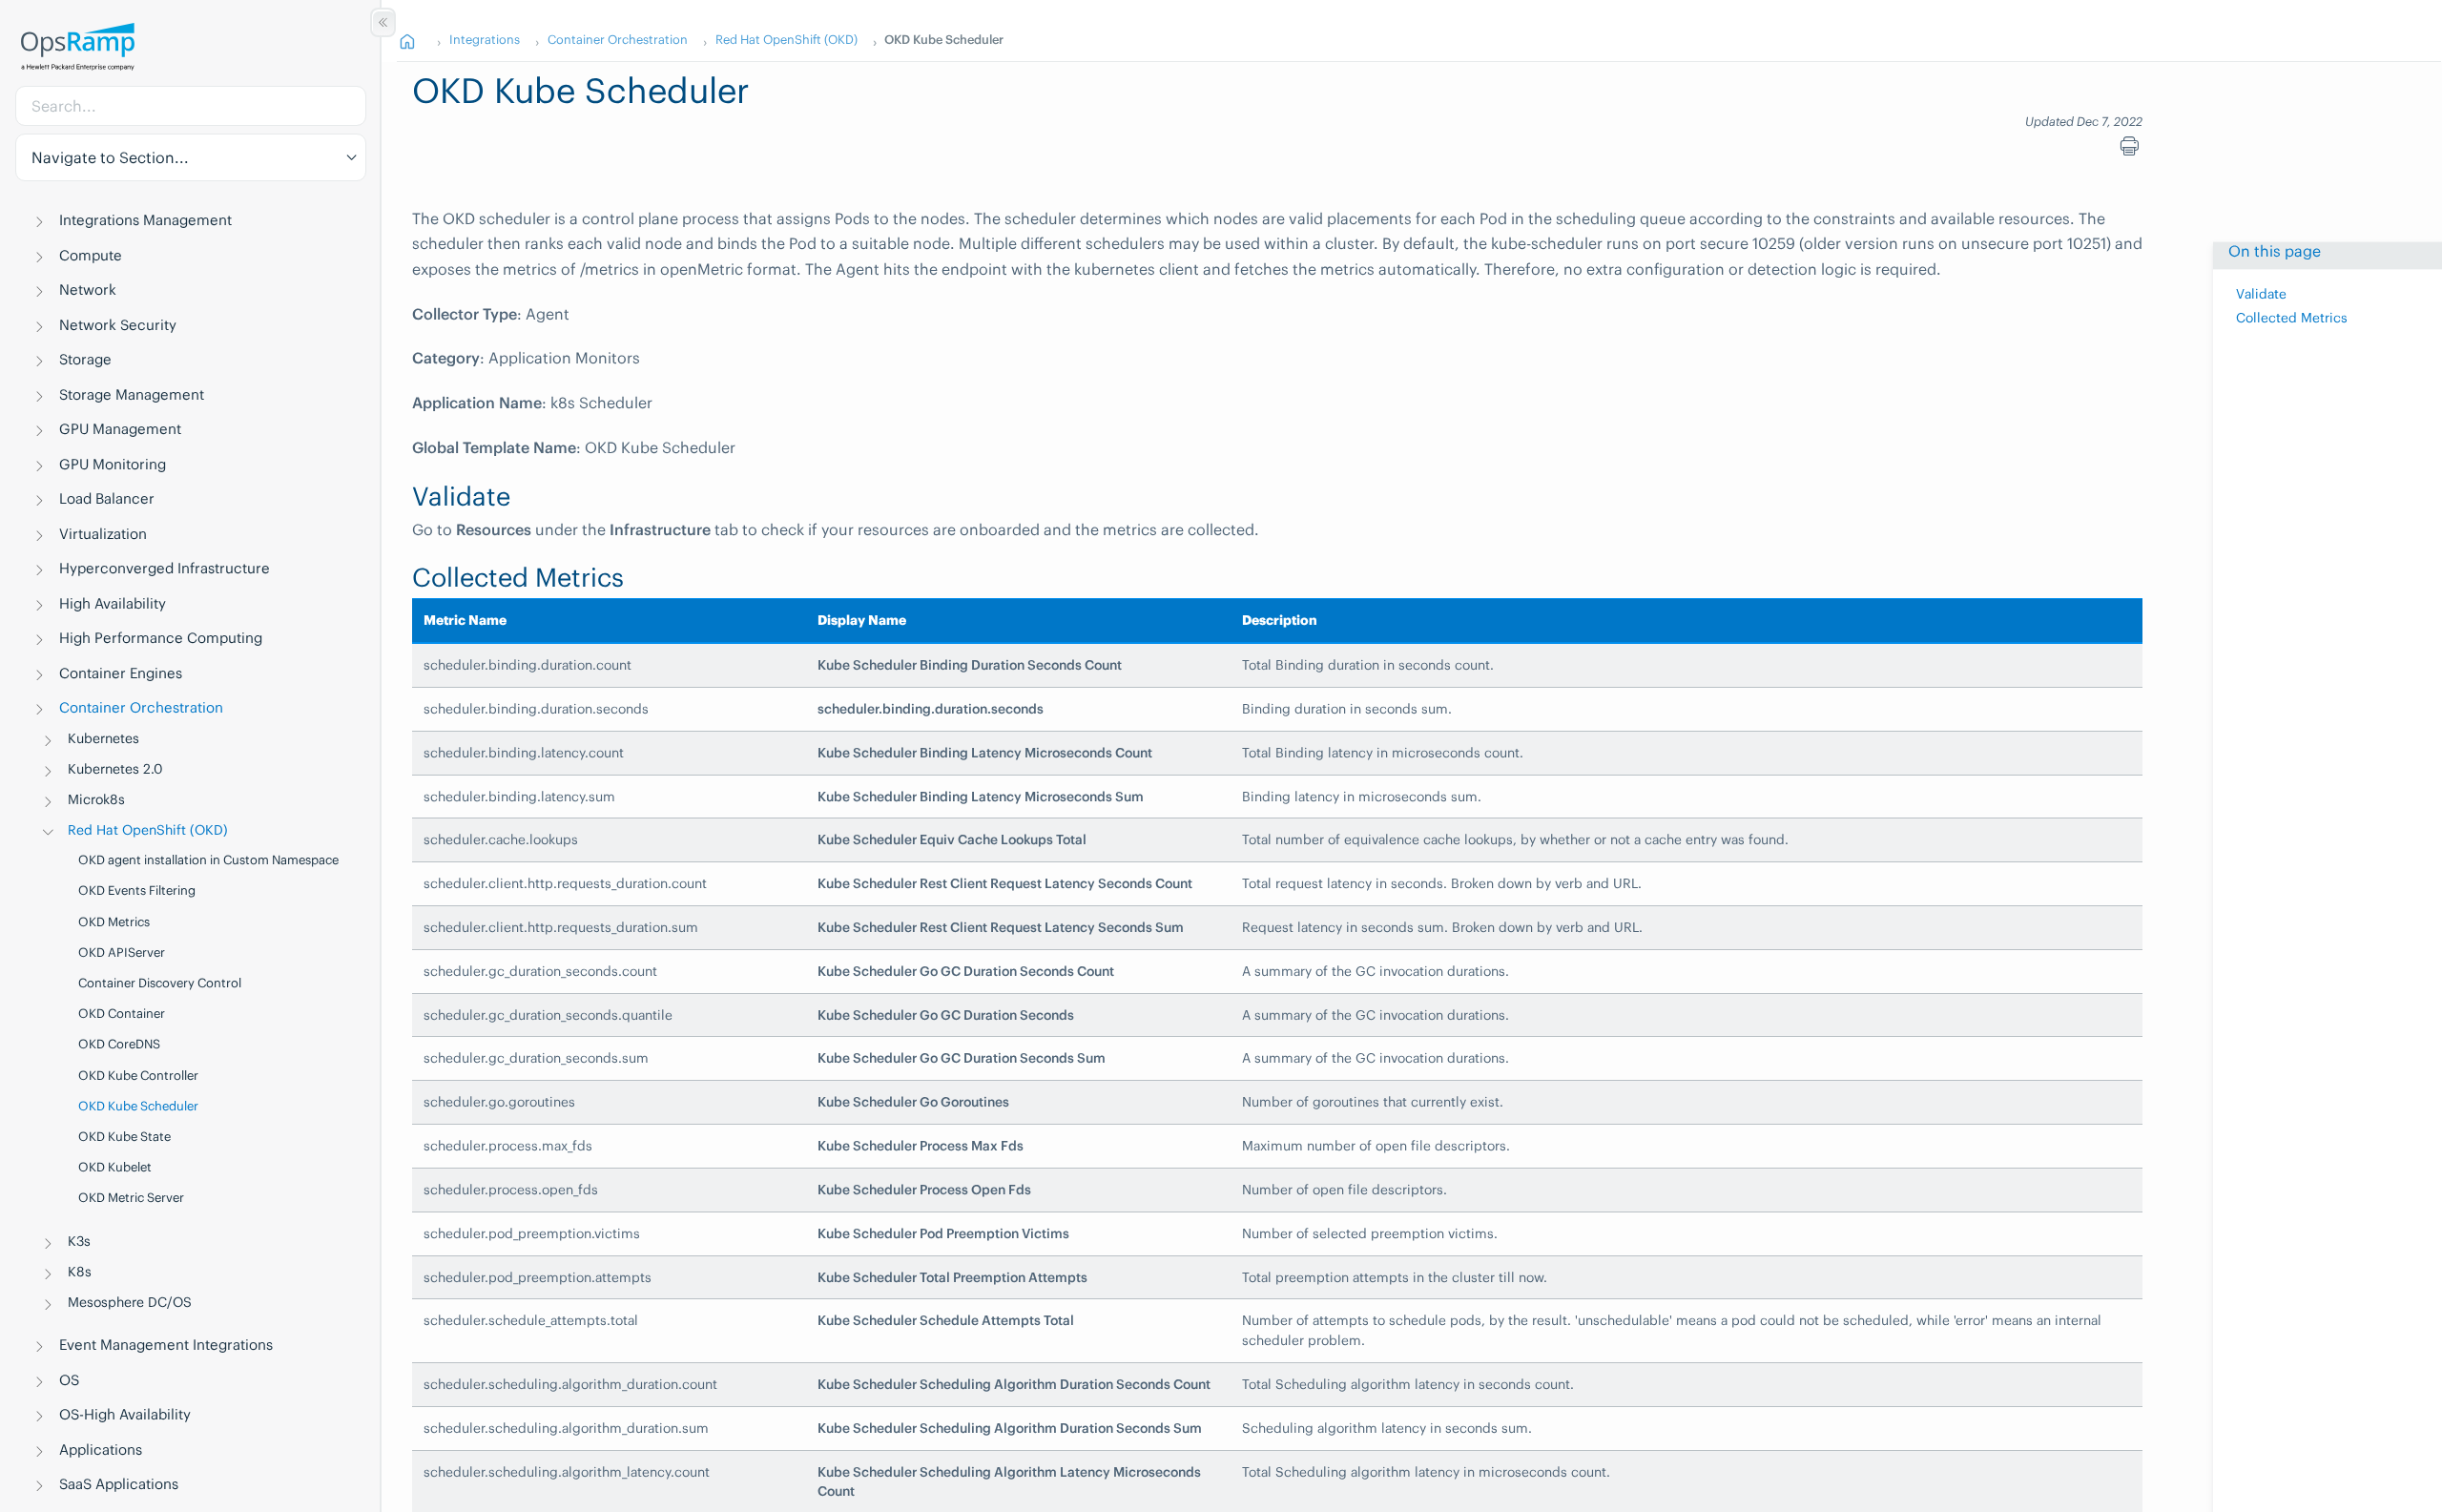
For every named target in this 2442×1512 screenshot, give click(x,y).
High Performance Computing (161, 638)
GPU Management (120, 429)
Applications (101, 1450)
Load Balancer (107, 498)
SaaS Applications (119, 1484)
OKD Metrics (114, 922)
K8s (80, 1272)
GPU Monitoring (113, 464)
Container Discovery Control (160, 983)
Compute (91, 255)
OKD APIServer (122, 953)
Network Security (118, 325)
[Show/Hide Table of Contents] (383, 22)
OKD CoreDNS (119, 1044)
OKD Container (122, 1014)
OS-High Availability (125, 1414)
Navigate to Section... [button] (110, 157)
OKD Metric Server (131, 1198)
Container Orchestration (141, 707)
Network (88, 290)
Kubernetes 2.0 (115, 769)
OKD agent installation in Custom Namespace (208, 860)
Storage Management (132, 394)
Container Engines (121, 673)
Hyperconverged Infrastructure (165, 568)
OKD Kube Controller (138, 1076)
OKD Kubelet (115, 1167)
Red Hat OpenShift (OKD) (148, 830)
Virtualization (103, 534)
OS (69, 1380)
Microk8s (96, 799)
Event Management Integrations (166, 1345)
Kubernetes (103, 738)
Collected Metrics (2292, 318)
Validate (2261, 294)
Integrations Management (145, 220)
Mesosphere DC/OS (130, 1302)
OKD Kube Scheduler (138, 1106)
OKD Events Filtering (137, 891)
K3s (79, 1241)
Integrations (485, 39)
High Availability (113, 603)
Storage (85, 359)
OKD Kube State (124, 1137)
